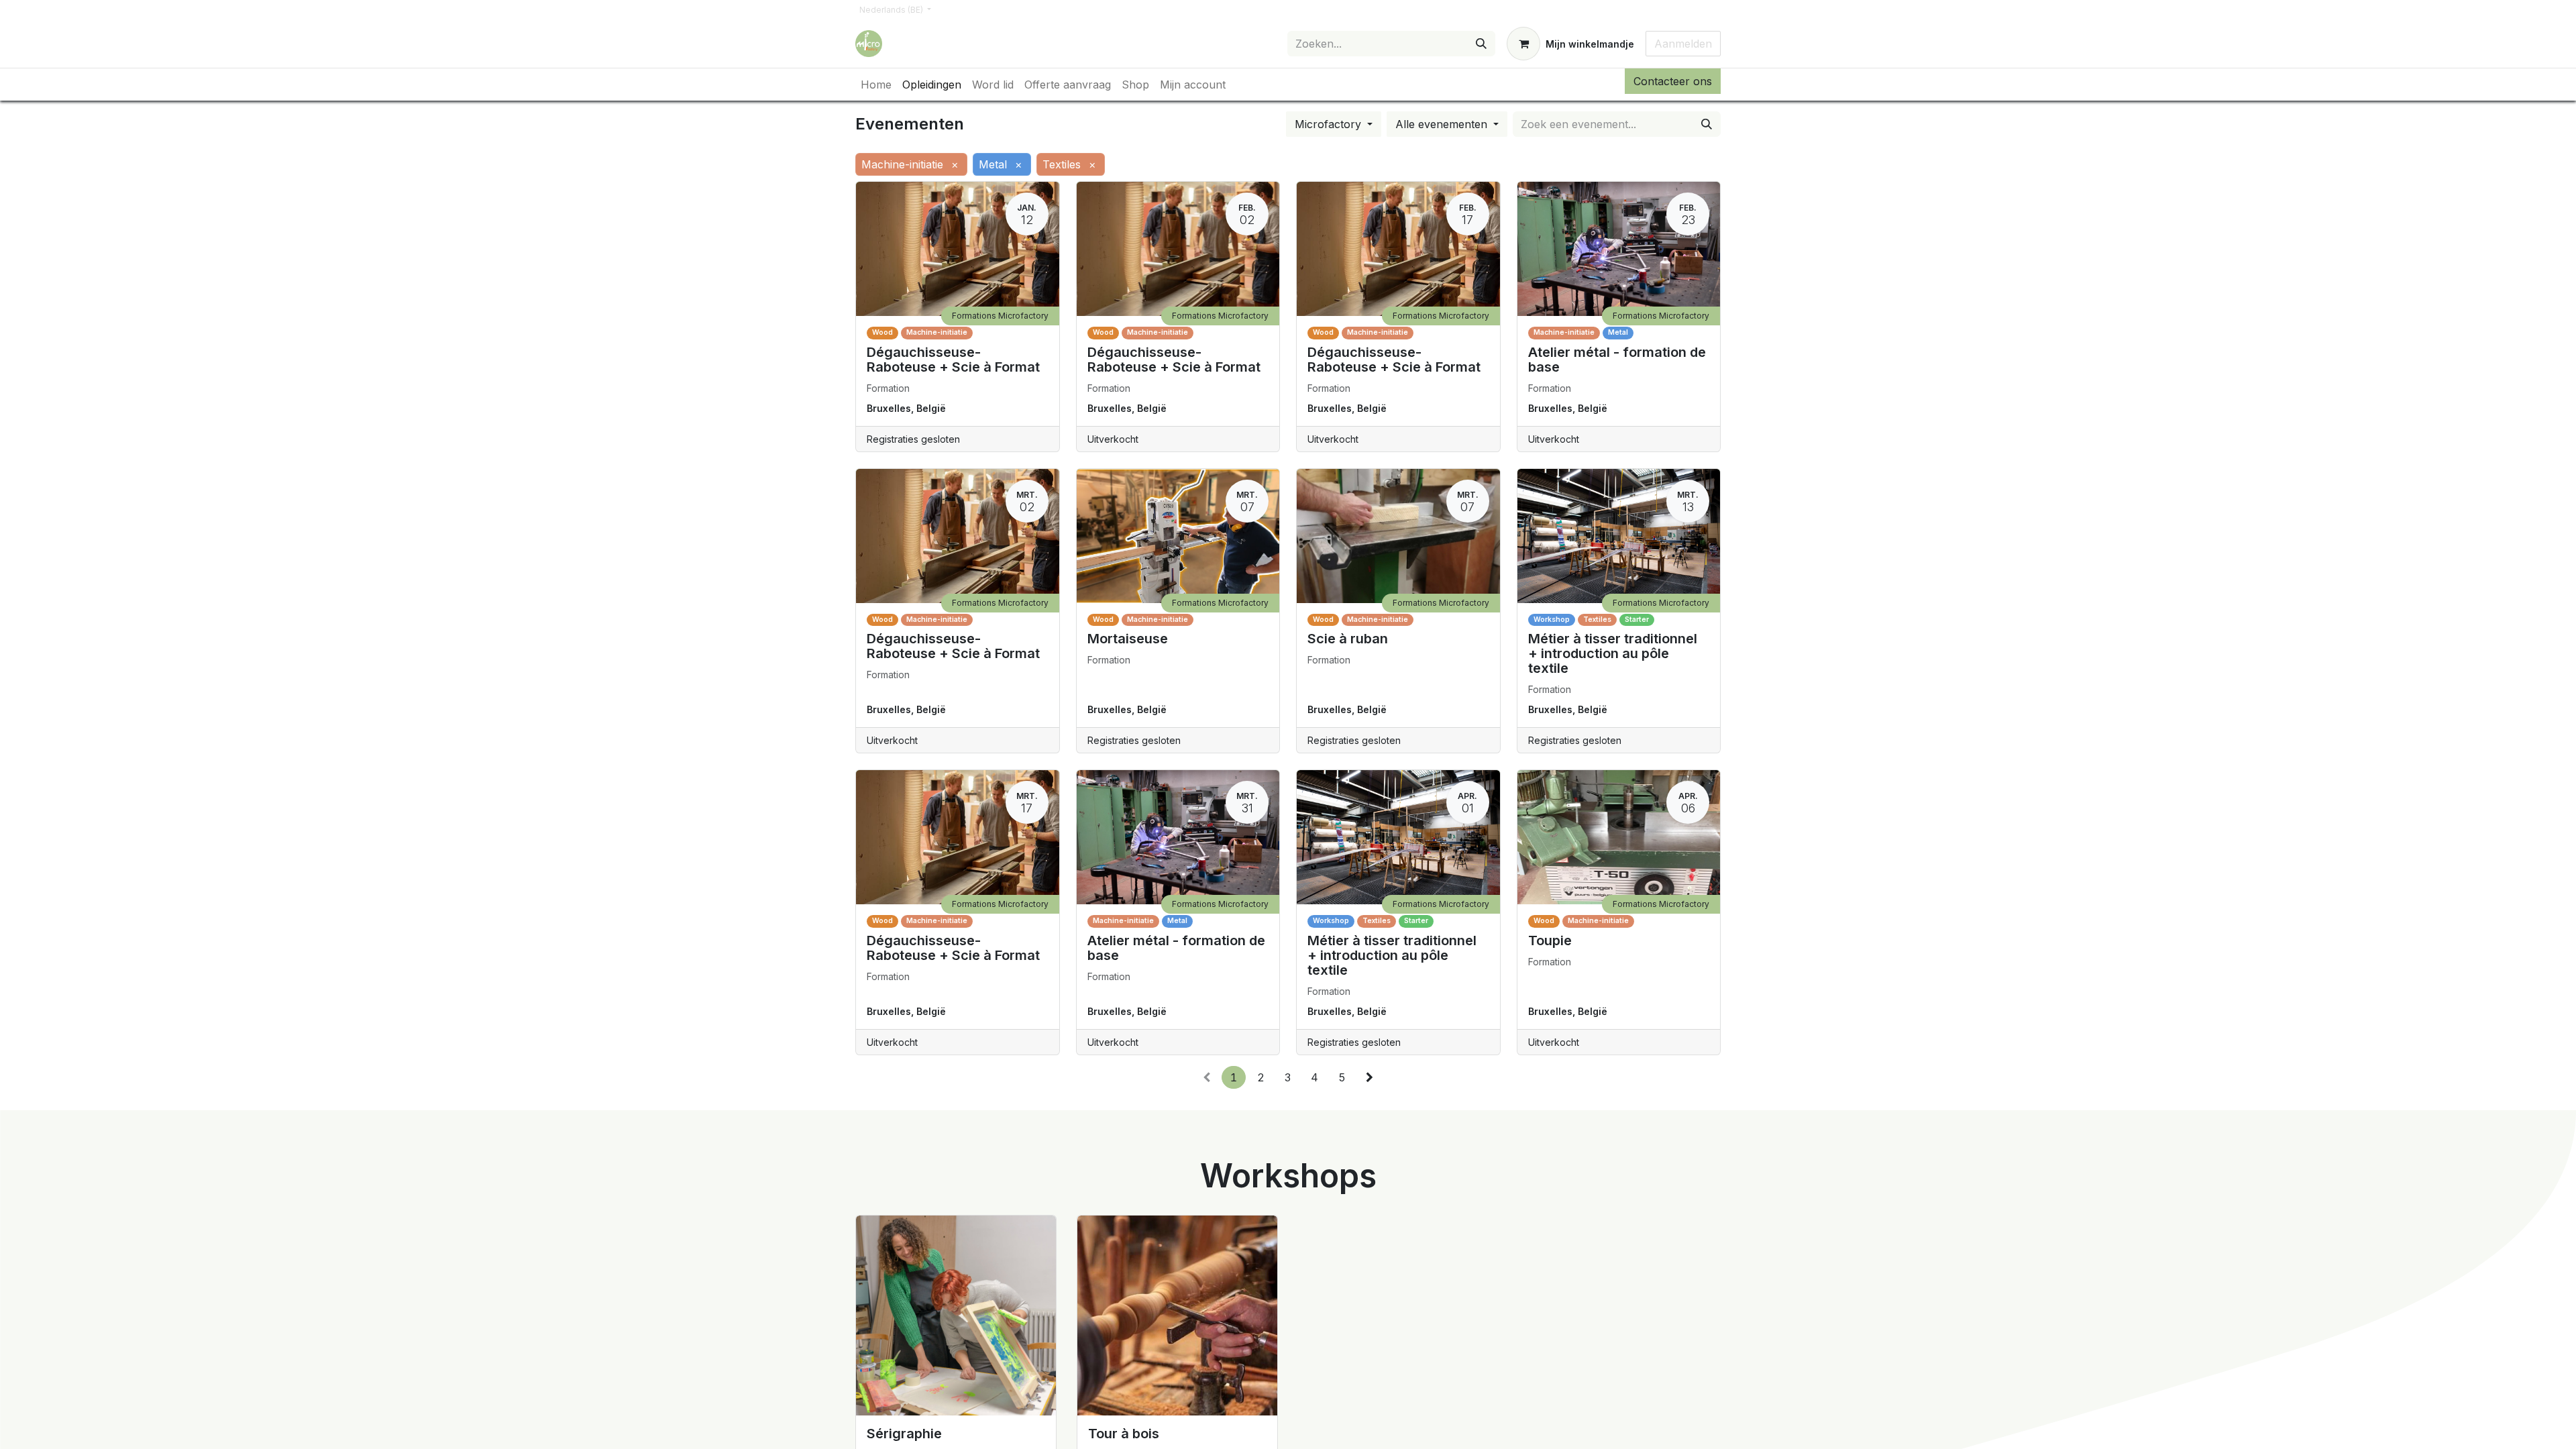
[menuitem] (876, 85)
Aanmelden (1683, 44)
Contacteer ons (1673, 81)
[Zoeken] (1481, 44)
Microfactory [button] (1330, 124)
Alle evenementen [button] (1443, 124)
